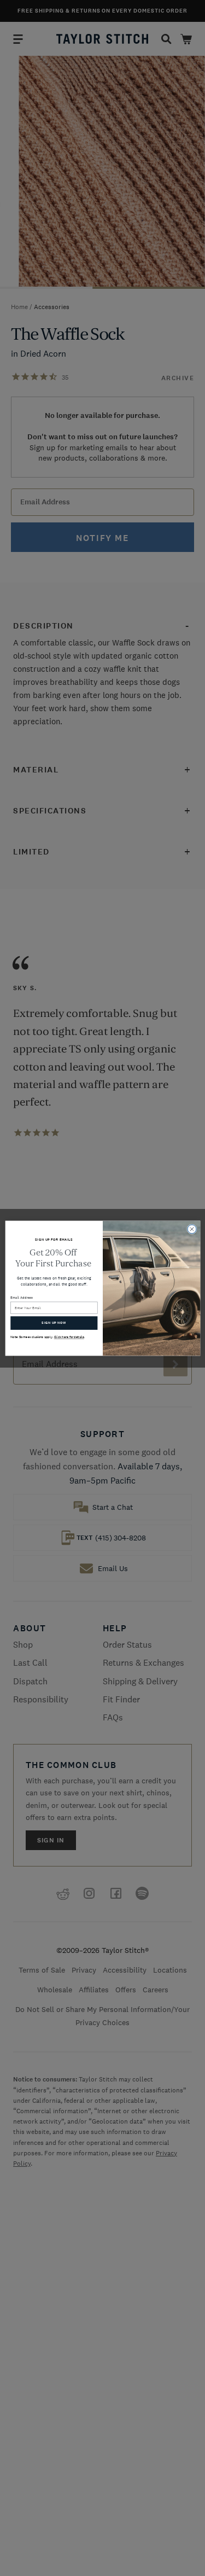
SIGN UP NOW (54, 1322)
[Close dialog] (192, 1229)
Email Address (22, 1297)
